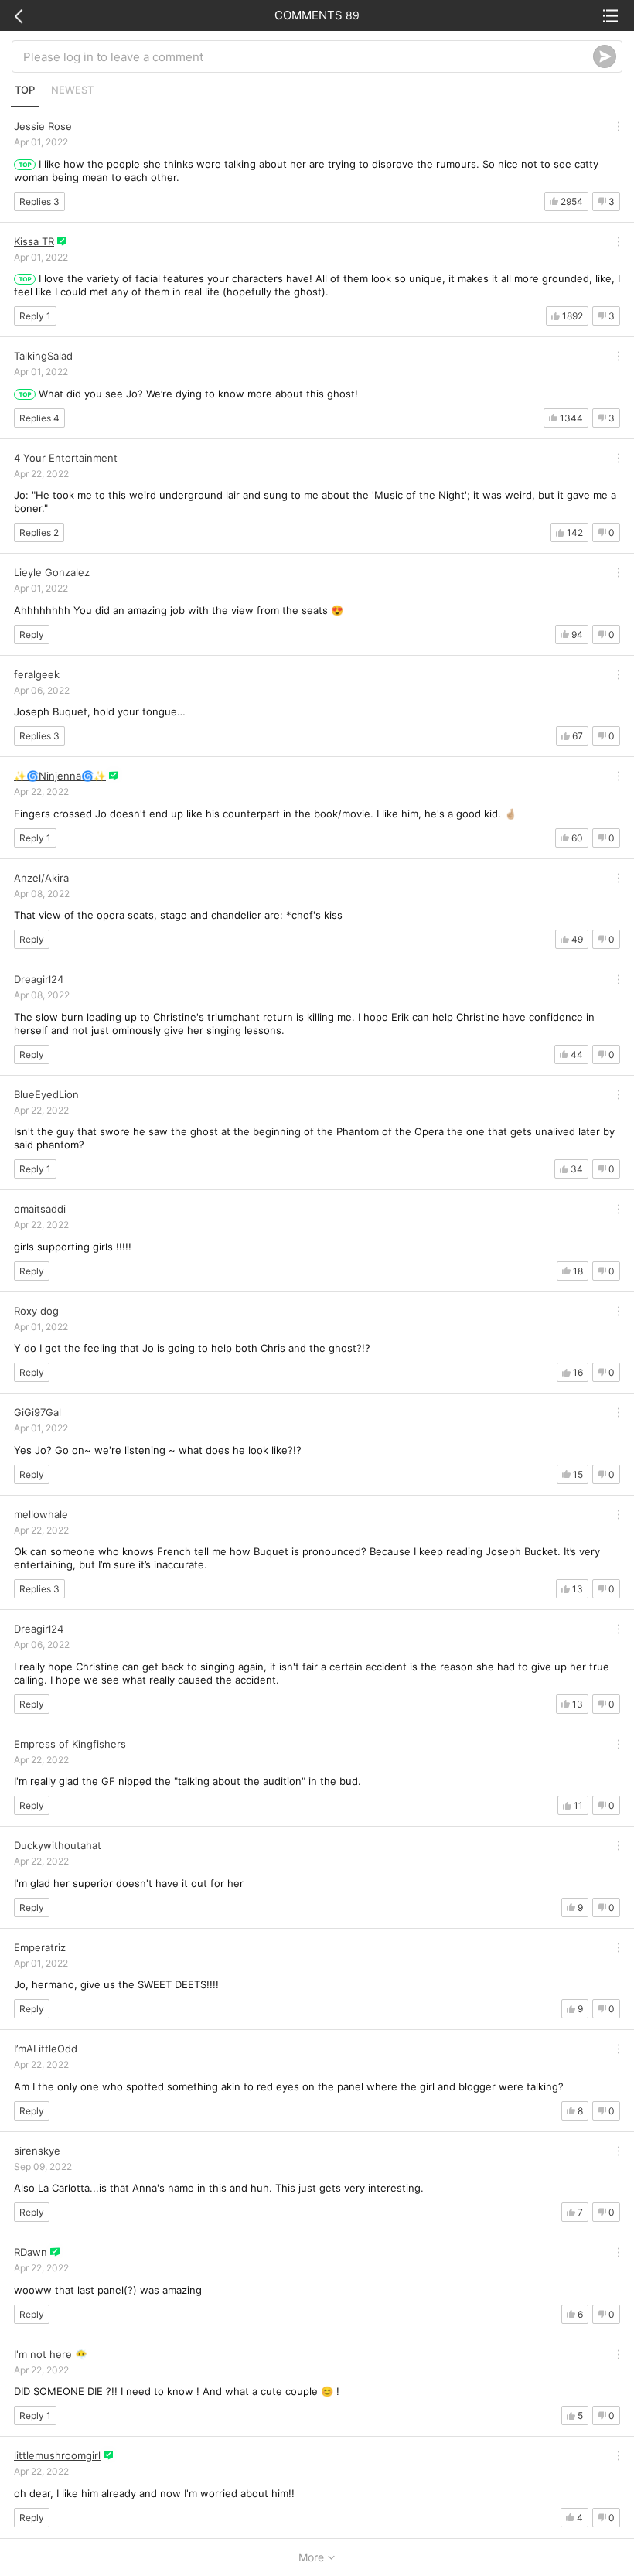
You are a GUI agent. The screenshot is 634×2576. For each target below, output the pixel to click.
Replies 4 (39, 418)
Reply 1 (35, 316)
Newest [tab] (72, 90)
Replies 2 (39, 532)
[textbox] (308, 56)
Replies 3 (39, 201)
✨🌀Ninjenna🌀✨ (60, 776)
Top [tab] (25, 90)
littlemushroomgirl (57, 2455)
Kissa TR (34, 241)
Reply (32, 635)
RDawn (31, 2252)
